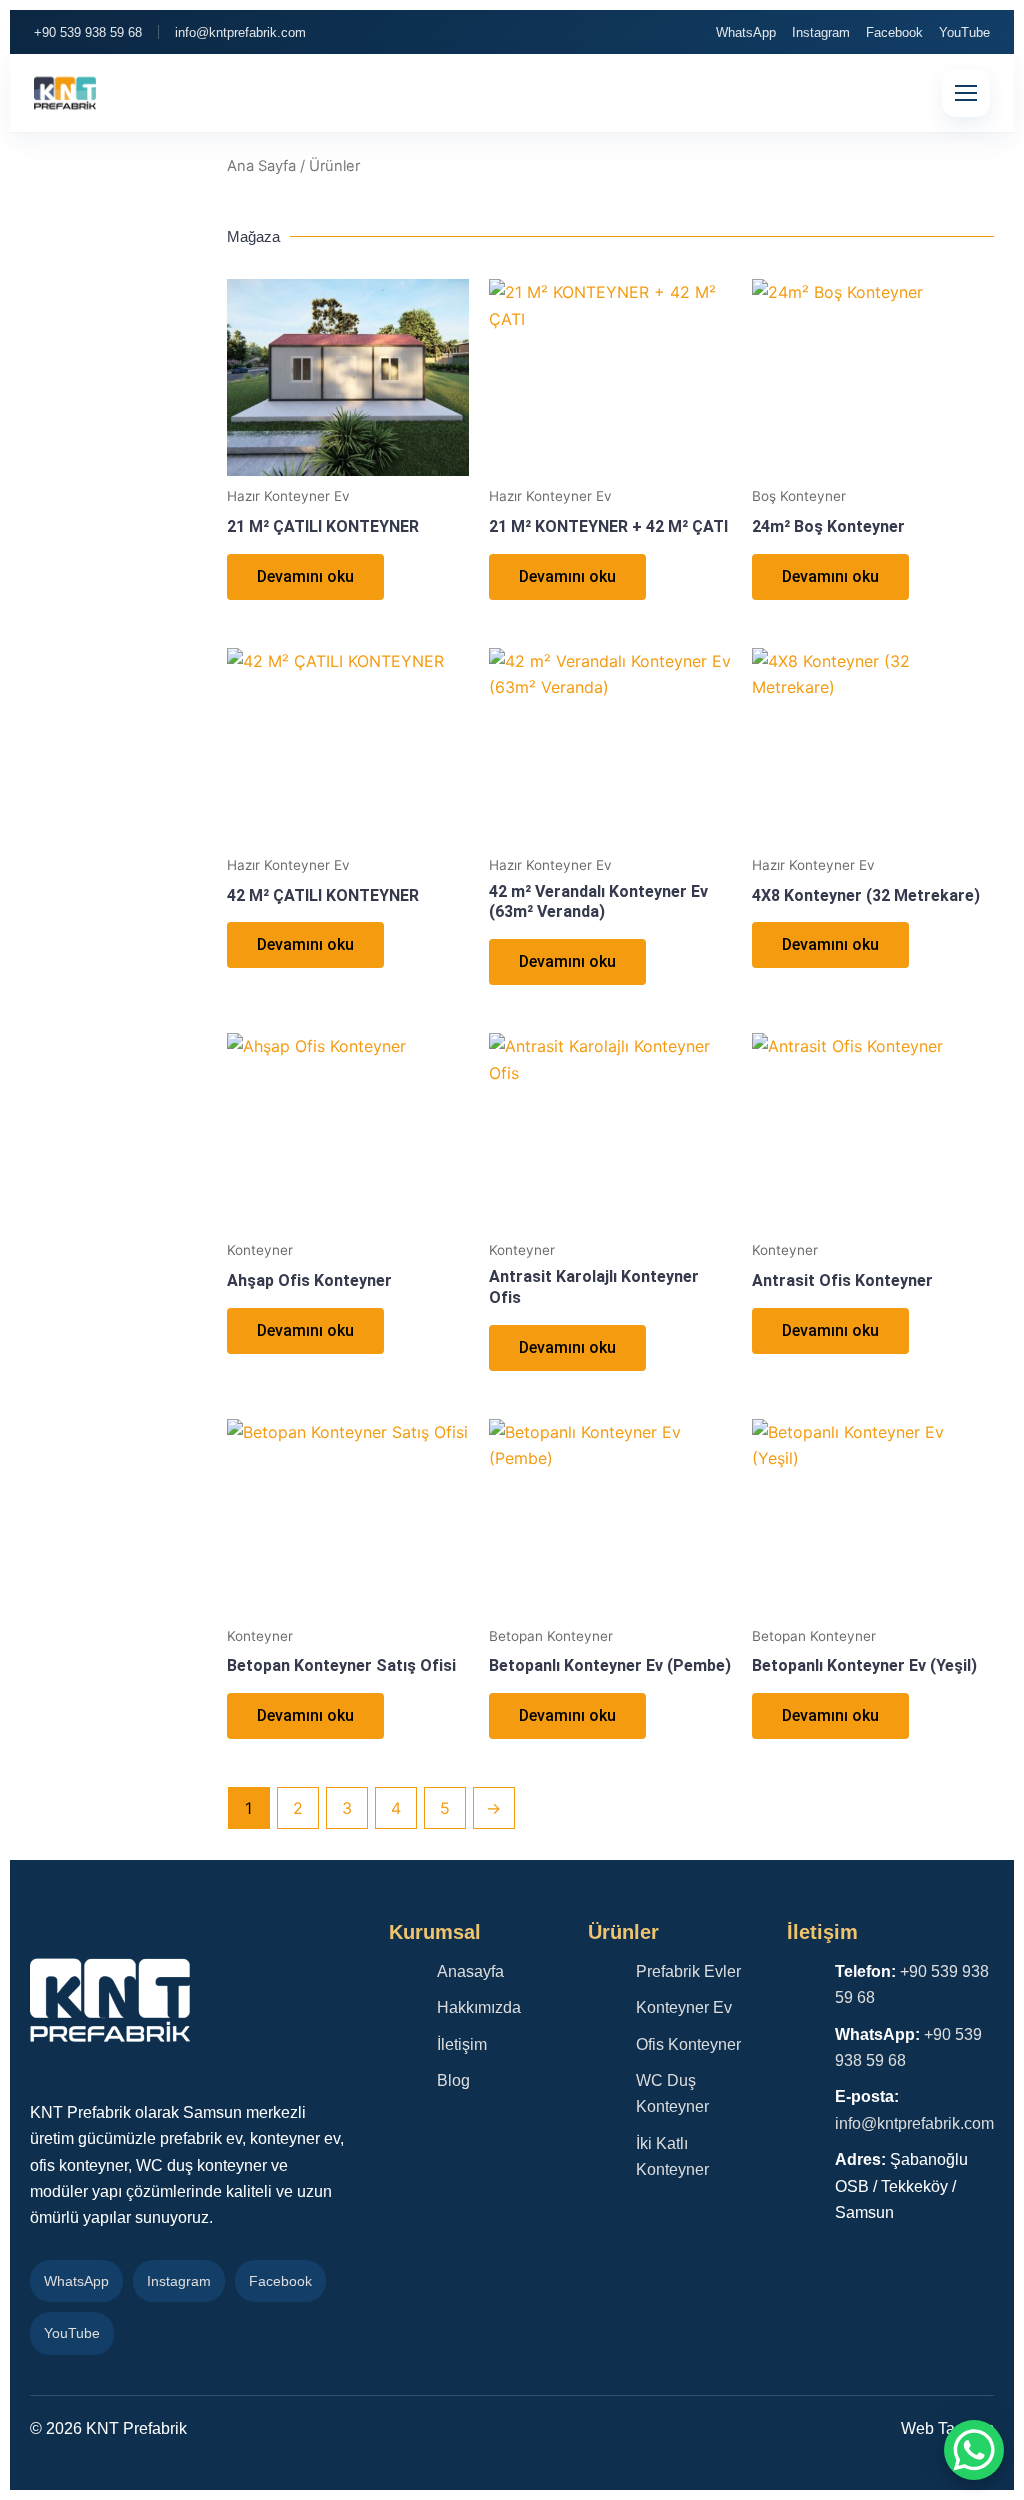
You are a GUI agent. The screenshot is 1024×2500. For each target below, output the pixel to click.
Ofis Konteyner (688, 2044)
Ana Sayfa (261, 166)
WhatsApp (746, 32)
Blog (453, 2080)
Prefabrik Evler (688, 1971)
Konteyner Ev (684, 2007)
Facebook (894, 32)
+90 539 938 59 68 (88, 32)
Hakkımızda (479, 2007)
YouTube (964, 32)
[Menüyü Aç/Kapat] (966, 93)
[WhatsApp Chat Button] (974, 2450)
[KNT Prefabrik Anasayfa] (65, 93)
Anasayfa (470, 1971)
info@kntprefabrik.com (240, 32)
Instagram (821, 32)
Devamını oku (305, 576)
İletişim (462, 2044)
